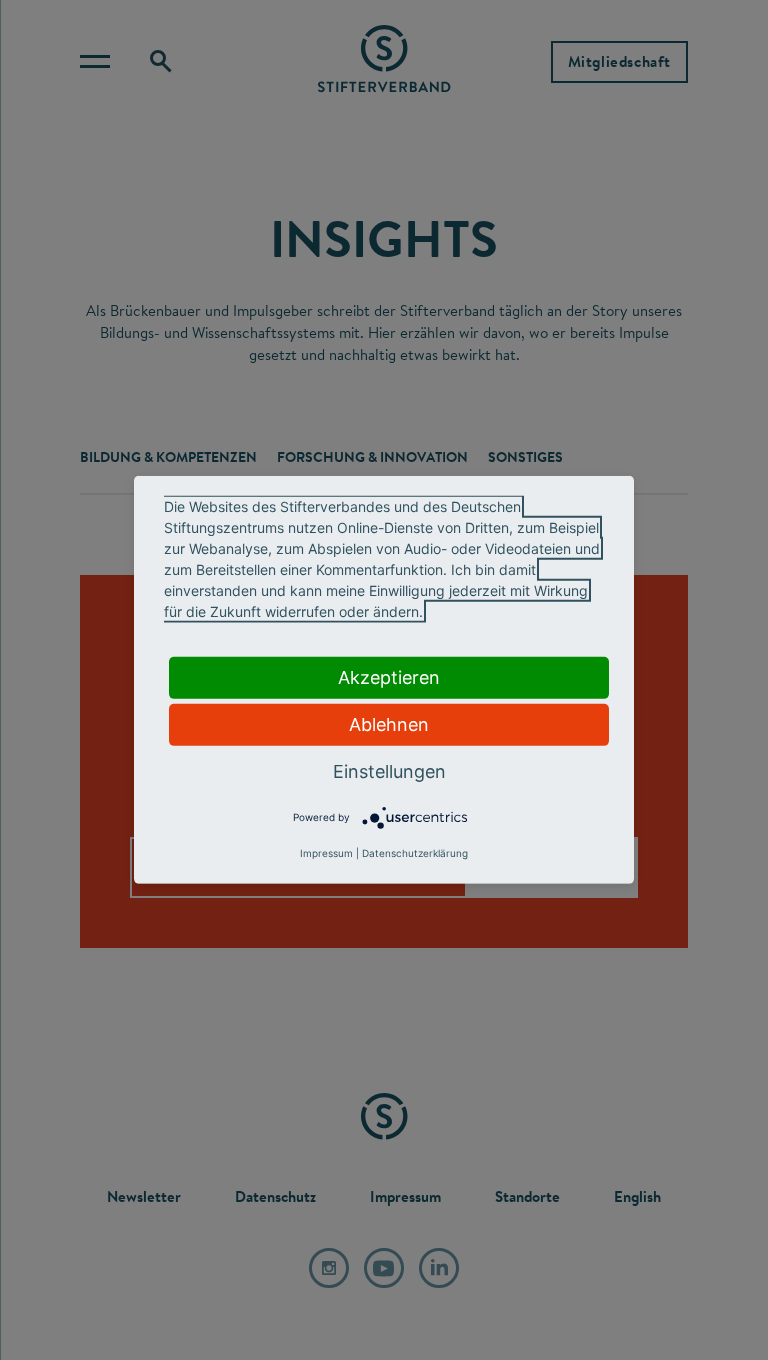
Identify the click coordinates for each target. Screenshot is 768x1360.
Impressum (326, 853)
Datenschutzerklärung (415, 853)
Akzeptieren (389, 677)
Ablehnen (389, 724)
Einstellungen (389, 771)
